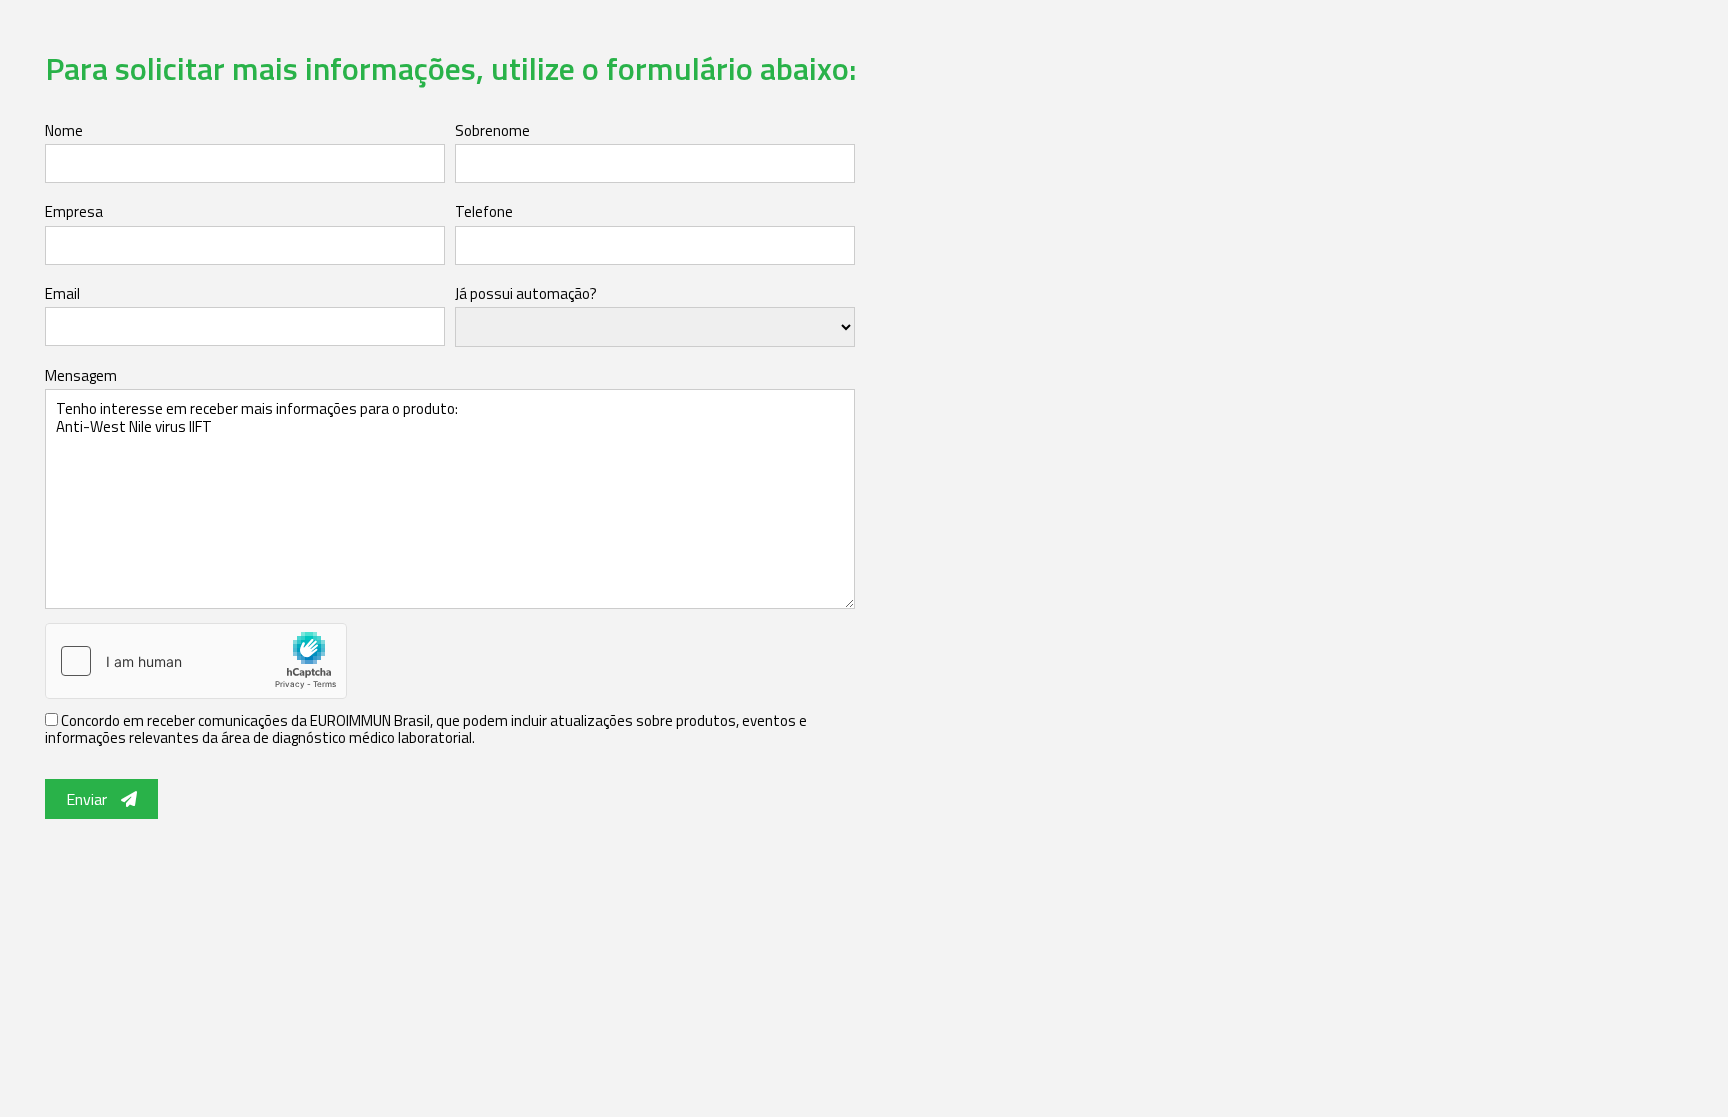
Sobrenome (492, 130)
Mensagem (81, 375)
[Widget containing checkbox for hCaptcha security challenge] (196, 661)
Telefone (484, 211)
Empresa (74, 211)
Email (62, 293)
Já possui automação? (526, 293)
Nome (64, 130)
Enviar (88, 799)
